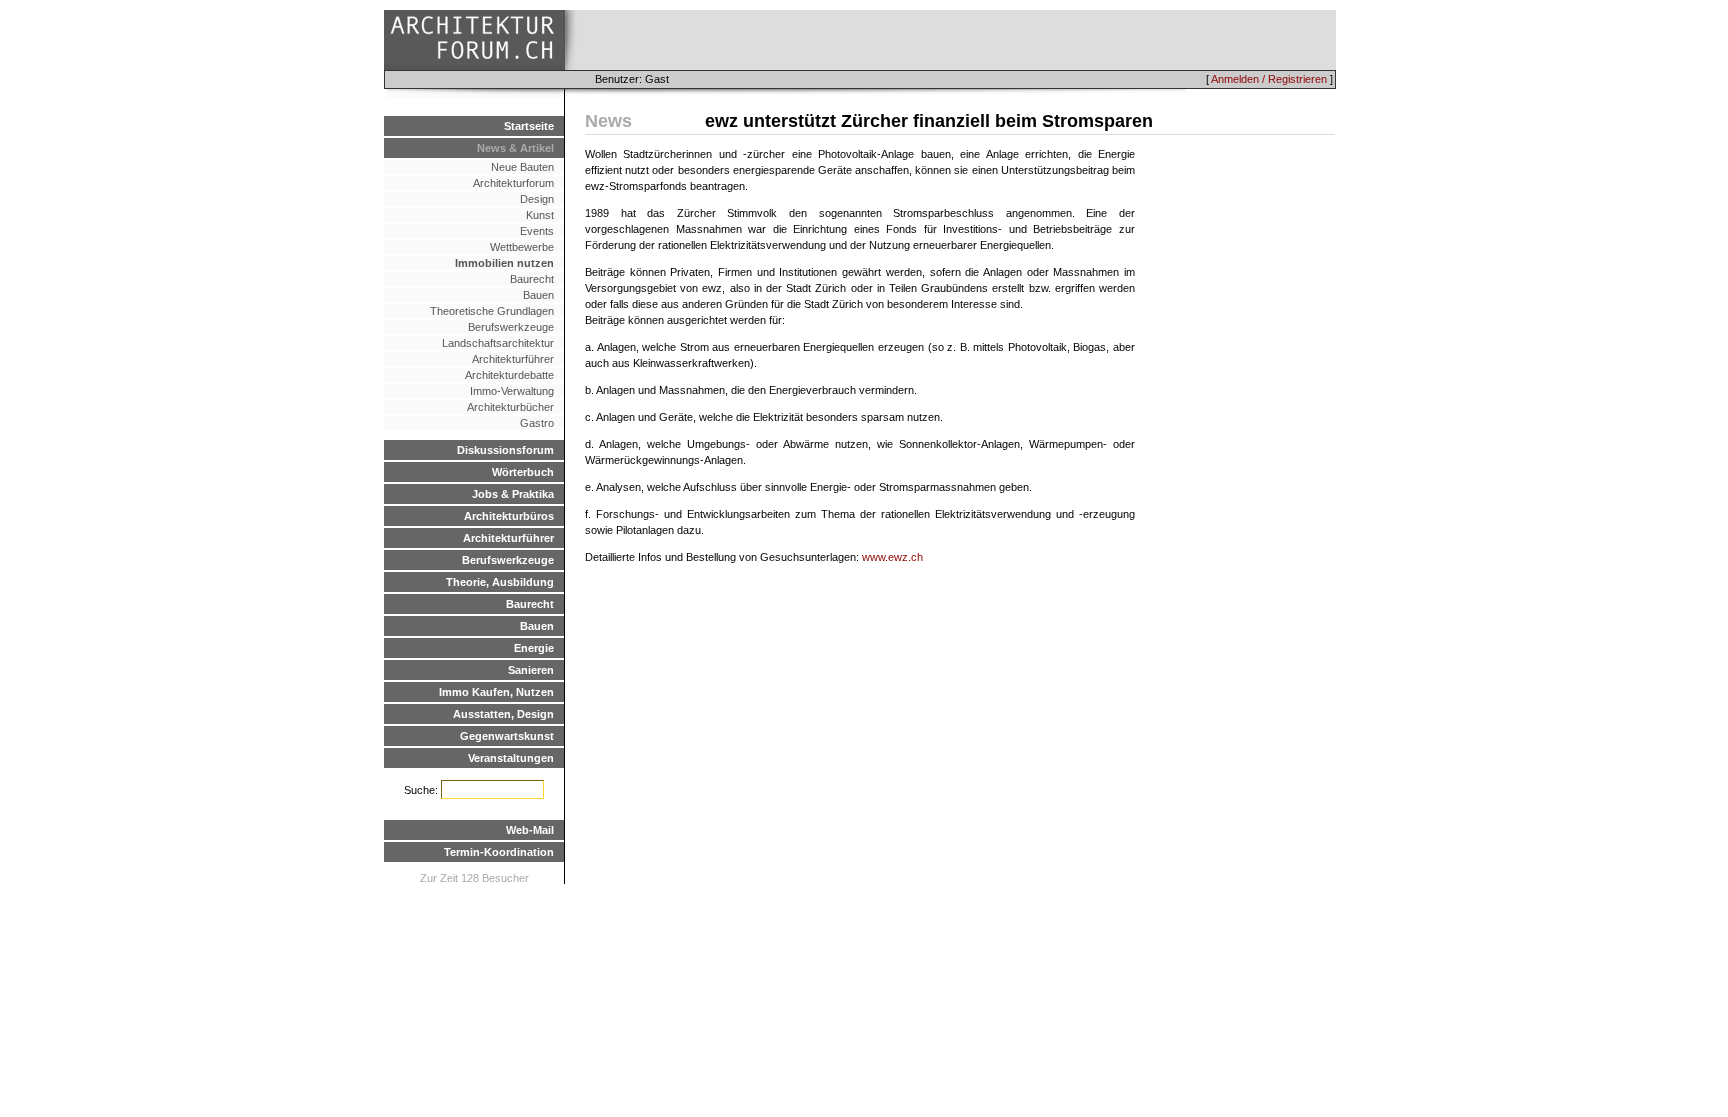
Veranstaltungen (511, 758)
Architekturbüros (509, 516)
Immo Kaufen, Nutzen (496, 692)
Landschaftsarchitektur (498, 343)
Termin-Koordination (499, 852)
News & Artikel (515, 148)
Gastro (537, 423)
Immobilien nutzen (504, 263)
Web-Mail (530, 830)
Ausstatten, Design (503, 714)
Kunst (540, 215)
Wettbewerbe (522, 247)
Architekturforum (513, 183)
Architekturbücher (510, 407)
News (608, 121)
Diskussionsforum (505, 450)
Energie (534, 648)
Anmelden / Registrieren (1269, 79)
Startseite (529, 126)
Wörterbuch (523, 472)
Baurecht (532, 279)
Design (537, 199)
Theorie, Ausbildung (500, 582)
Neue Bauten (522, 167)
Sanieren (531, 670)
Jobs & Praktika (513, 494)
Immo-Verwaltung (512, 391)
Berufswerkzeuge (511, 327)
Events (537, 231)
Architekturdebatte (509, 375)
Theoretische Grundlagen (492, 311)
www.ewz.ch (892, 557)
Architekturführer (513, 359)
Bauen (538, 295)
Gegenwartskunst (507, 736)
